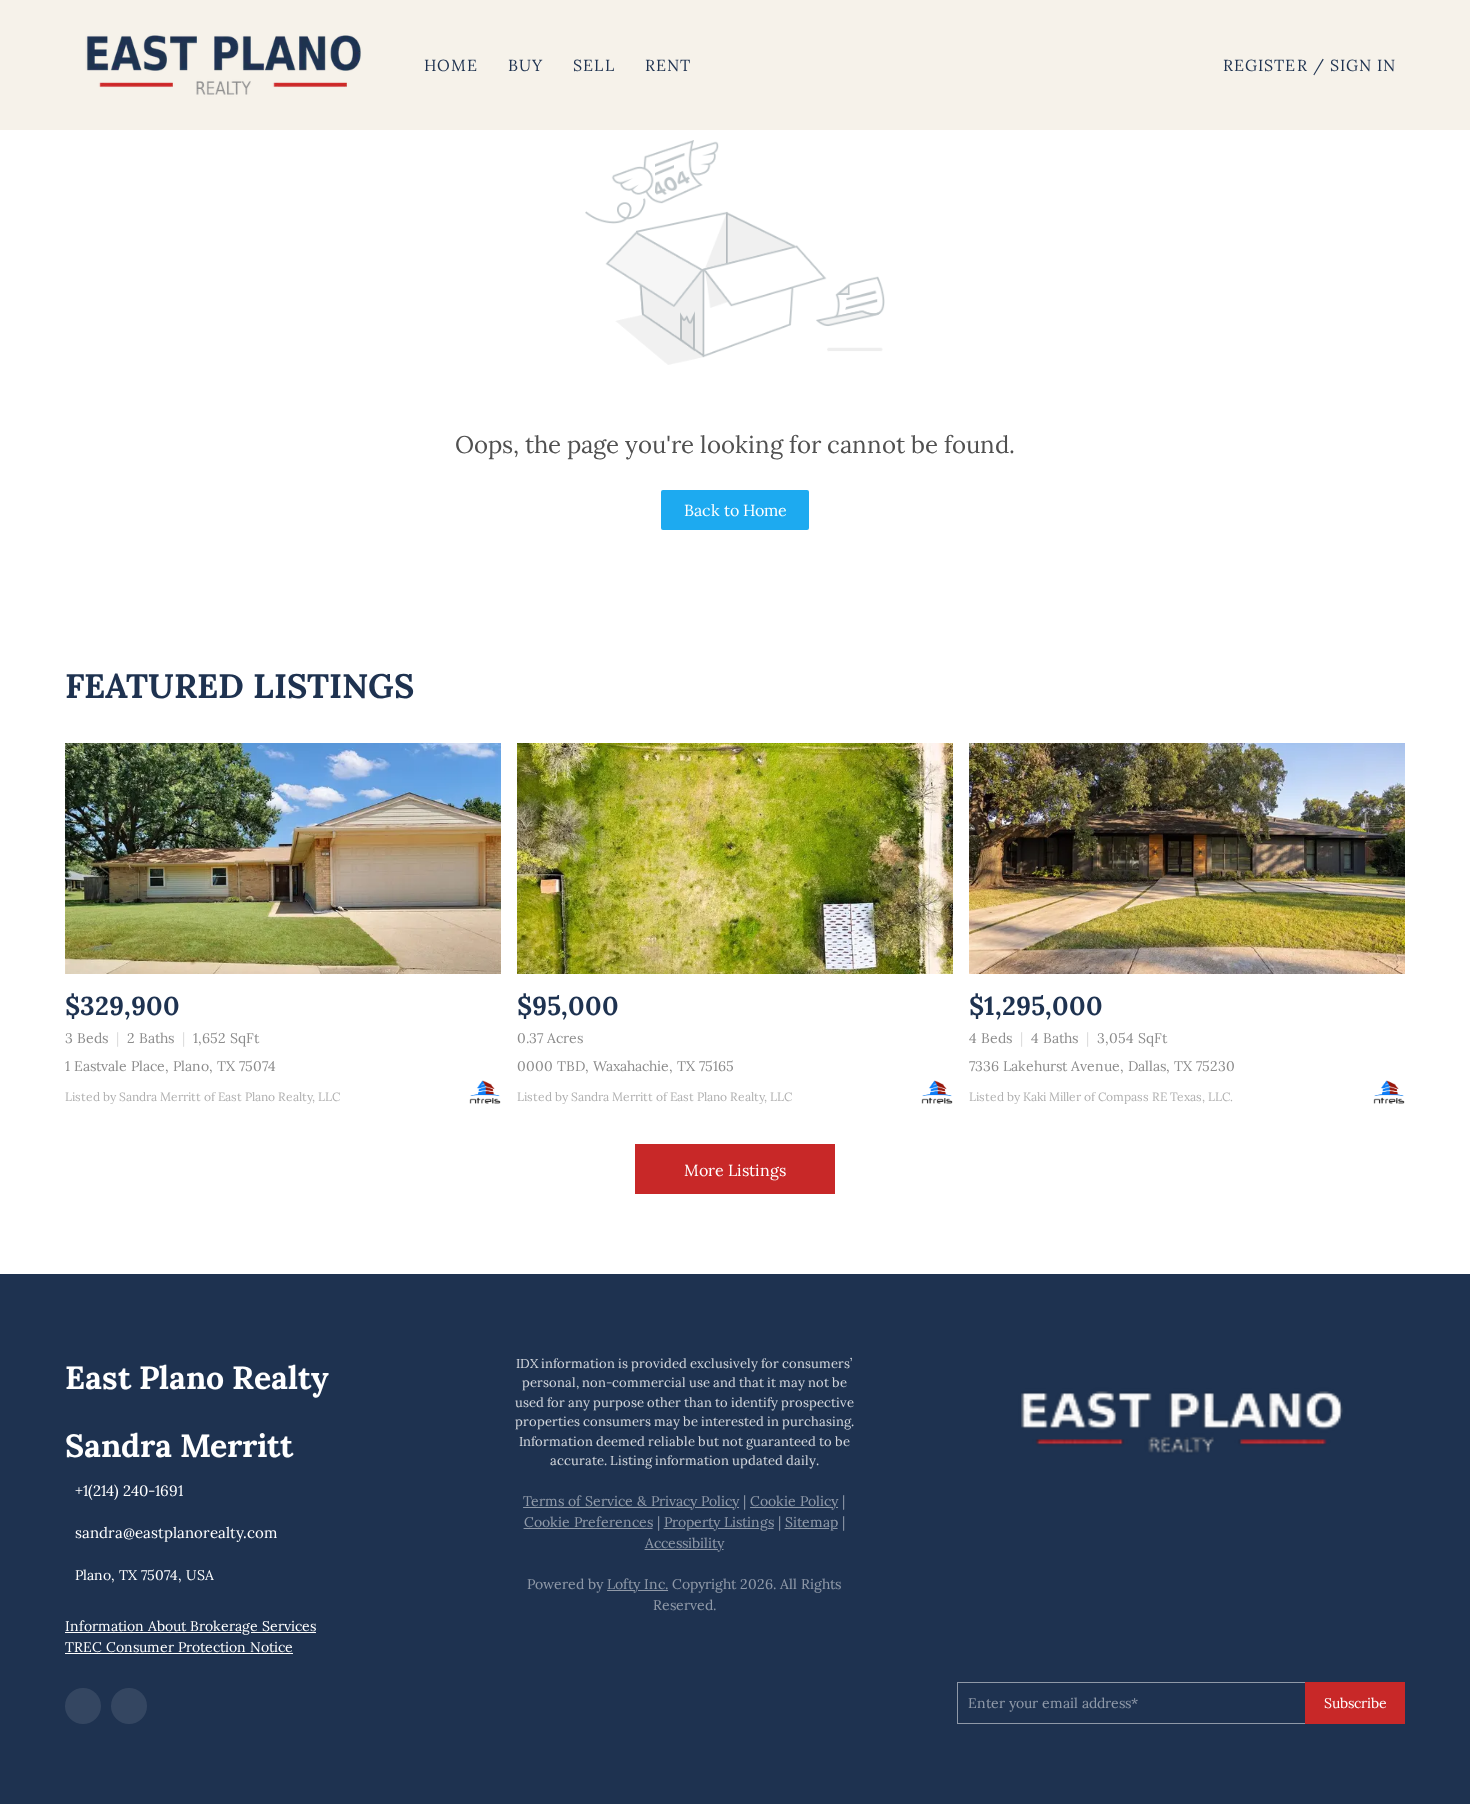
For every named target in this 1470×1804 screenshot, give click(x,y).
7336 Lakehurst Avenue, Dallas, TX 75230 (1102, 1066)
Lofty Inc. (637, 1584)
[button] (224, 65)
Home (451, 65)
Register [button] (1265, 65)
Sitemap (811, 1522)
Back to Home (735, 510)
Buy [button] (525, 65)
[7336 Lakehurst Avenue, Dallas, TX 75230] (1187, 858)
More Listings (735, 1170)
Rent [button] (668, 65)
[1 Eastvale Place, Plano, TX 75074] (283, 858)
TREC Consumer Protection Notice (179, 1647)
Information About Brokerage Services (190, 1626)
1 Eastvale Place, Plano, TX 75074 (170, 1066)
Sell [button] (593, 65)
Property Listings (719, 1522)
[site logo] (1181, 1416)
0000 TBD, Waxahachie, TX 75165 (625, 1066)
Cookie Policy (794, 1501)
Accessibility (684, 1543)
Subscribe (1355, 1703)
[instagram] (129, 1706)
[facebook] (83, 1706)
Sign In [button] (1363, 65)
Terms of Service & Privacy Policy (631, 1501)
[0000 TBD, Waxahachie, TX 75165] (735, 858)
